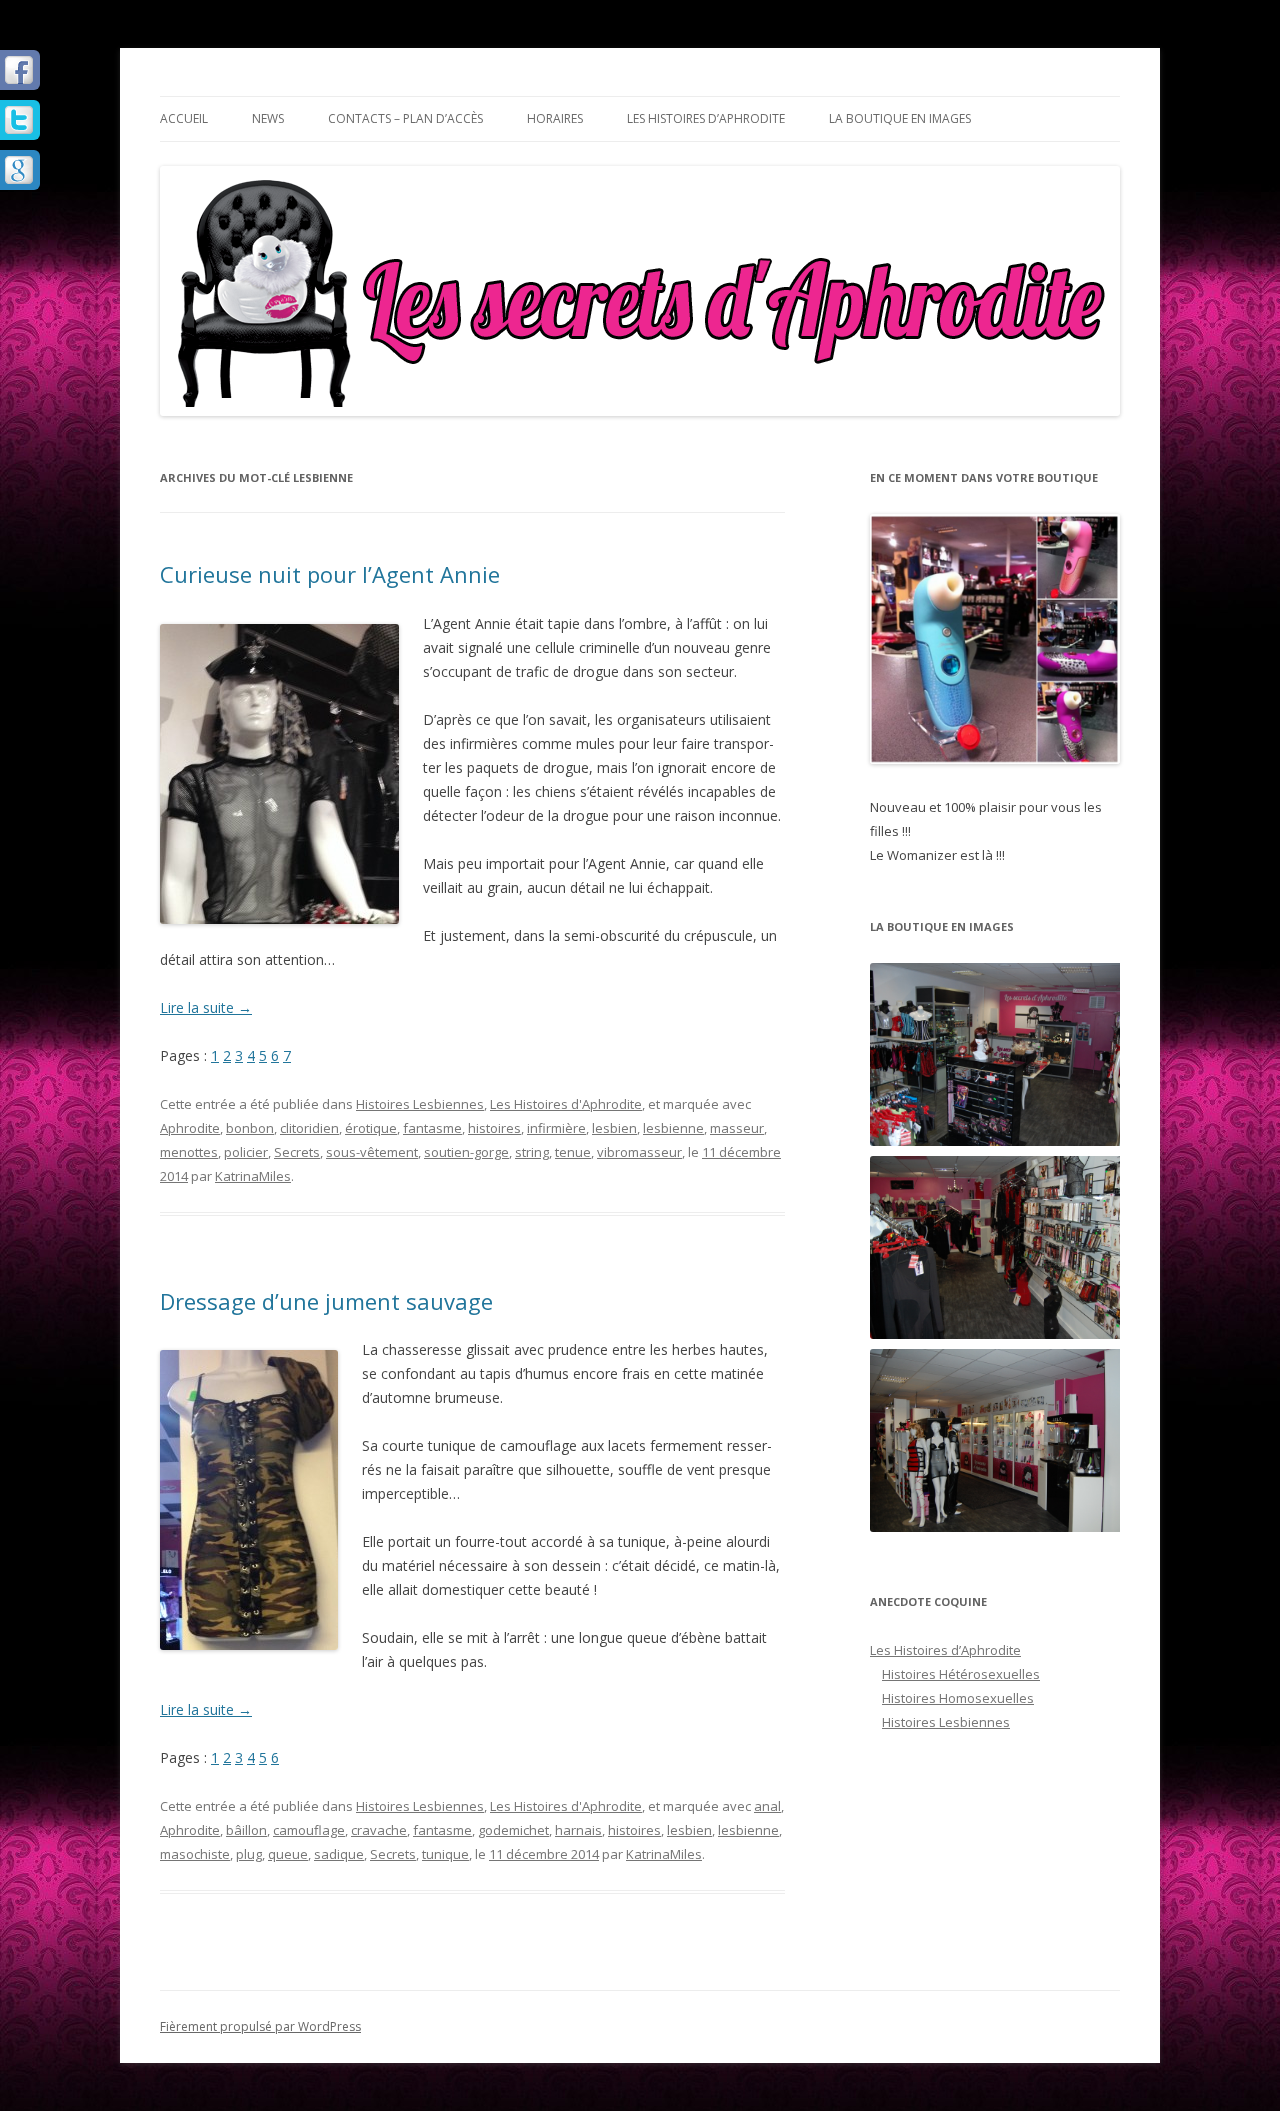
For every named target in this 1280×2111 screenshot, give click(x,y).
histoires (494, 1128)
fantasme (432, 1128)
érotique (371, 1128)
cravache (379, 1830)
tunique (445, 1854)
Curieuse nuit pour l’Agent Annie (330, 574)
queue (288, 1854)
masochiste (195, 1854)
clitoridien (309, 1128)
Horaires (555, 118)
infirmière (556, 1128)
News (268, 118)
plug (249, 1854)
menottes (189, 1152)
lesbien (614, 1128)
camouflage (309, 1830)
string (532, 1152)
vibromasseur (639, 1152)
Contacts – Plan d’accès (405, 118)
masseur (737, 1128)
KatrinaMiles (253, 1176)
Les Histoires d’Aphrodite (706, 118)
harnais (578, 1830)
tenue (573, 1152)
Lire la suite (206, 1007)
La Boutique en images (900, 118)
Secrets (297, 1152)
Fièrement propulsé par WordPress (260, 2026)
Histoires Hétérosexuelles (961, 1674)
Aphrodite (190, 1128)
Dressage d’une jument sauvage (326, 1301)
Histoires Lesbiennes (420, 1104)
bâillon (246, 1830)
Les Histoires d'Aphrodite (566, 1104)
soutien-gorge (466, 1152)
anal (767, 1806)
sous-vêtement (372, 1152)
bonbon (250, 1128)
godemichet (513, 1830)
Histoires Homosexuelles (958, 1698)
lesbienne (673, 1128)
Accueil (184, 118)
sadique (339, 1854)
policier (246, 1152)
